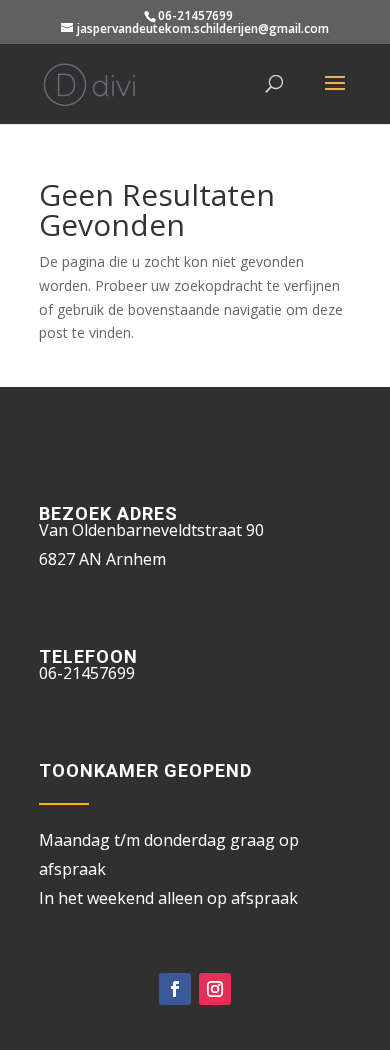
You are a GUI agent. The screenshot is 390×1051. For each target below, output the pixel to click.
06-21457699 (195, 15)
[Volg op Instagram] (215, 989)
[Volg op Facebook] (175, 989)
